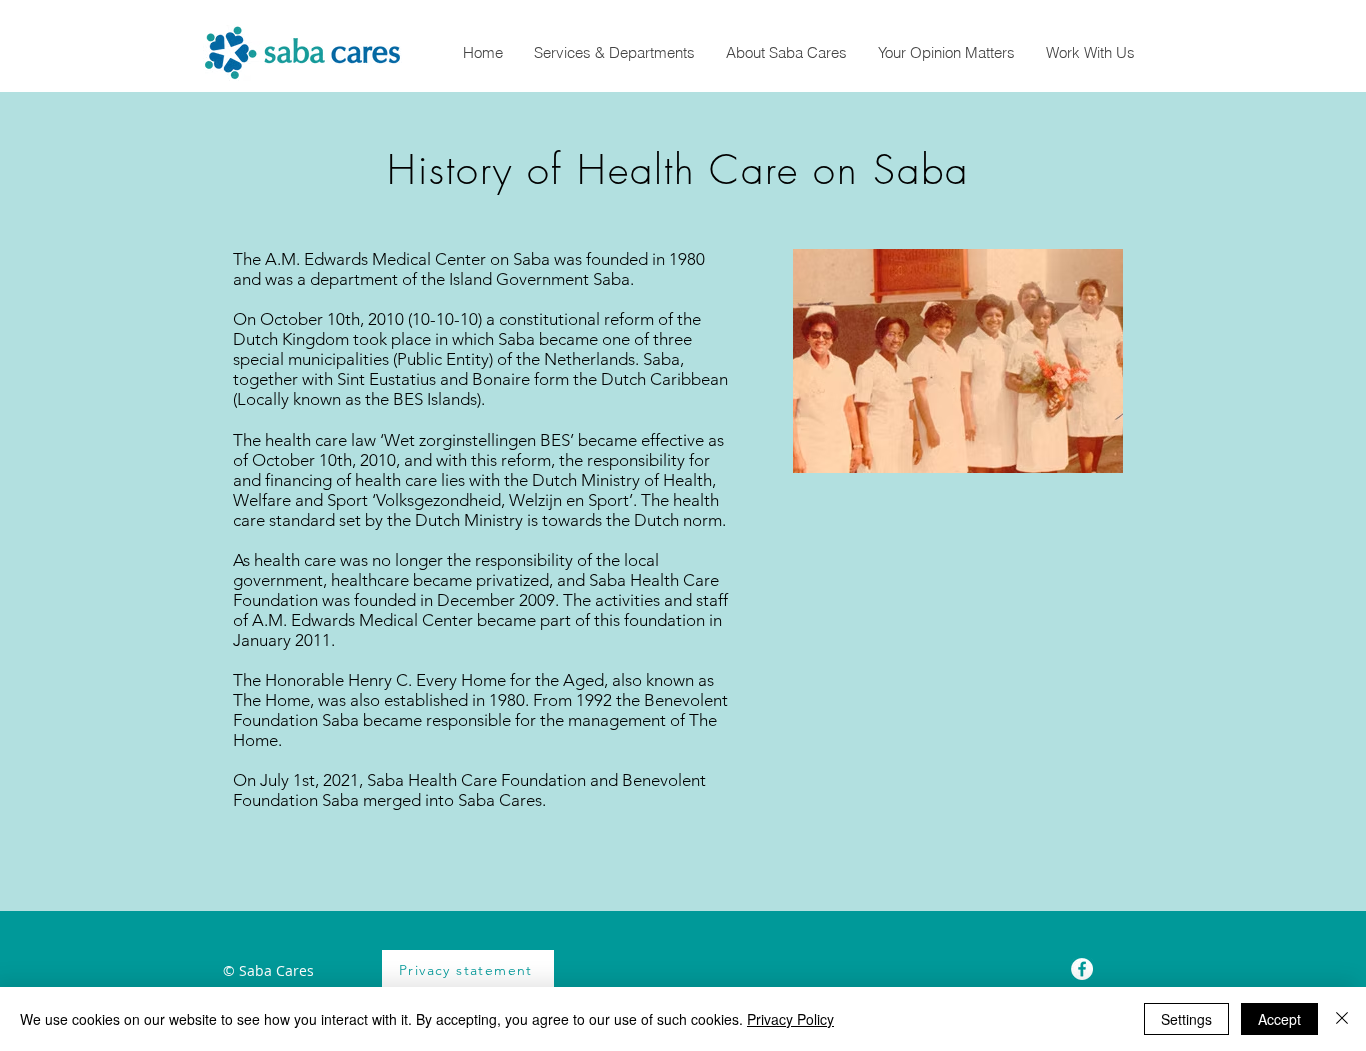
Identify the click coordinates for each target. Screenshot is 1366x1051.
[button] (614, 52)
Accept (1279, 1019)
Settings (1186, 1019)
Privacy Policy (790, 1019)
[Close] (1342, 1019)
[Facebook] (1082, 969)
